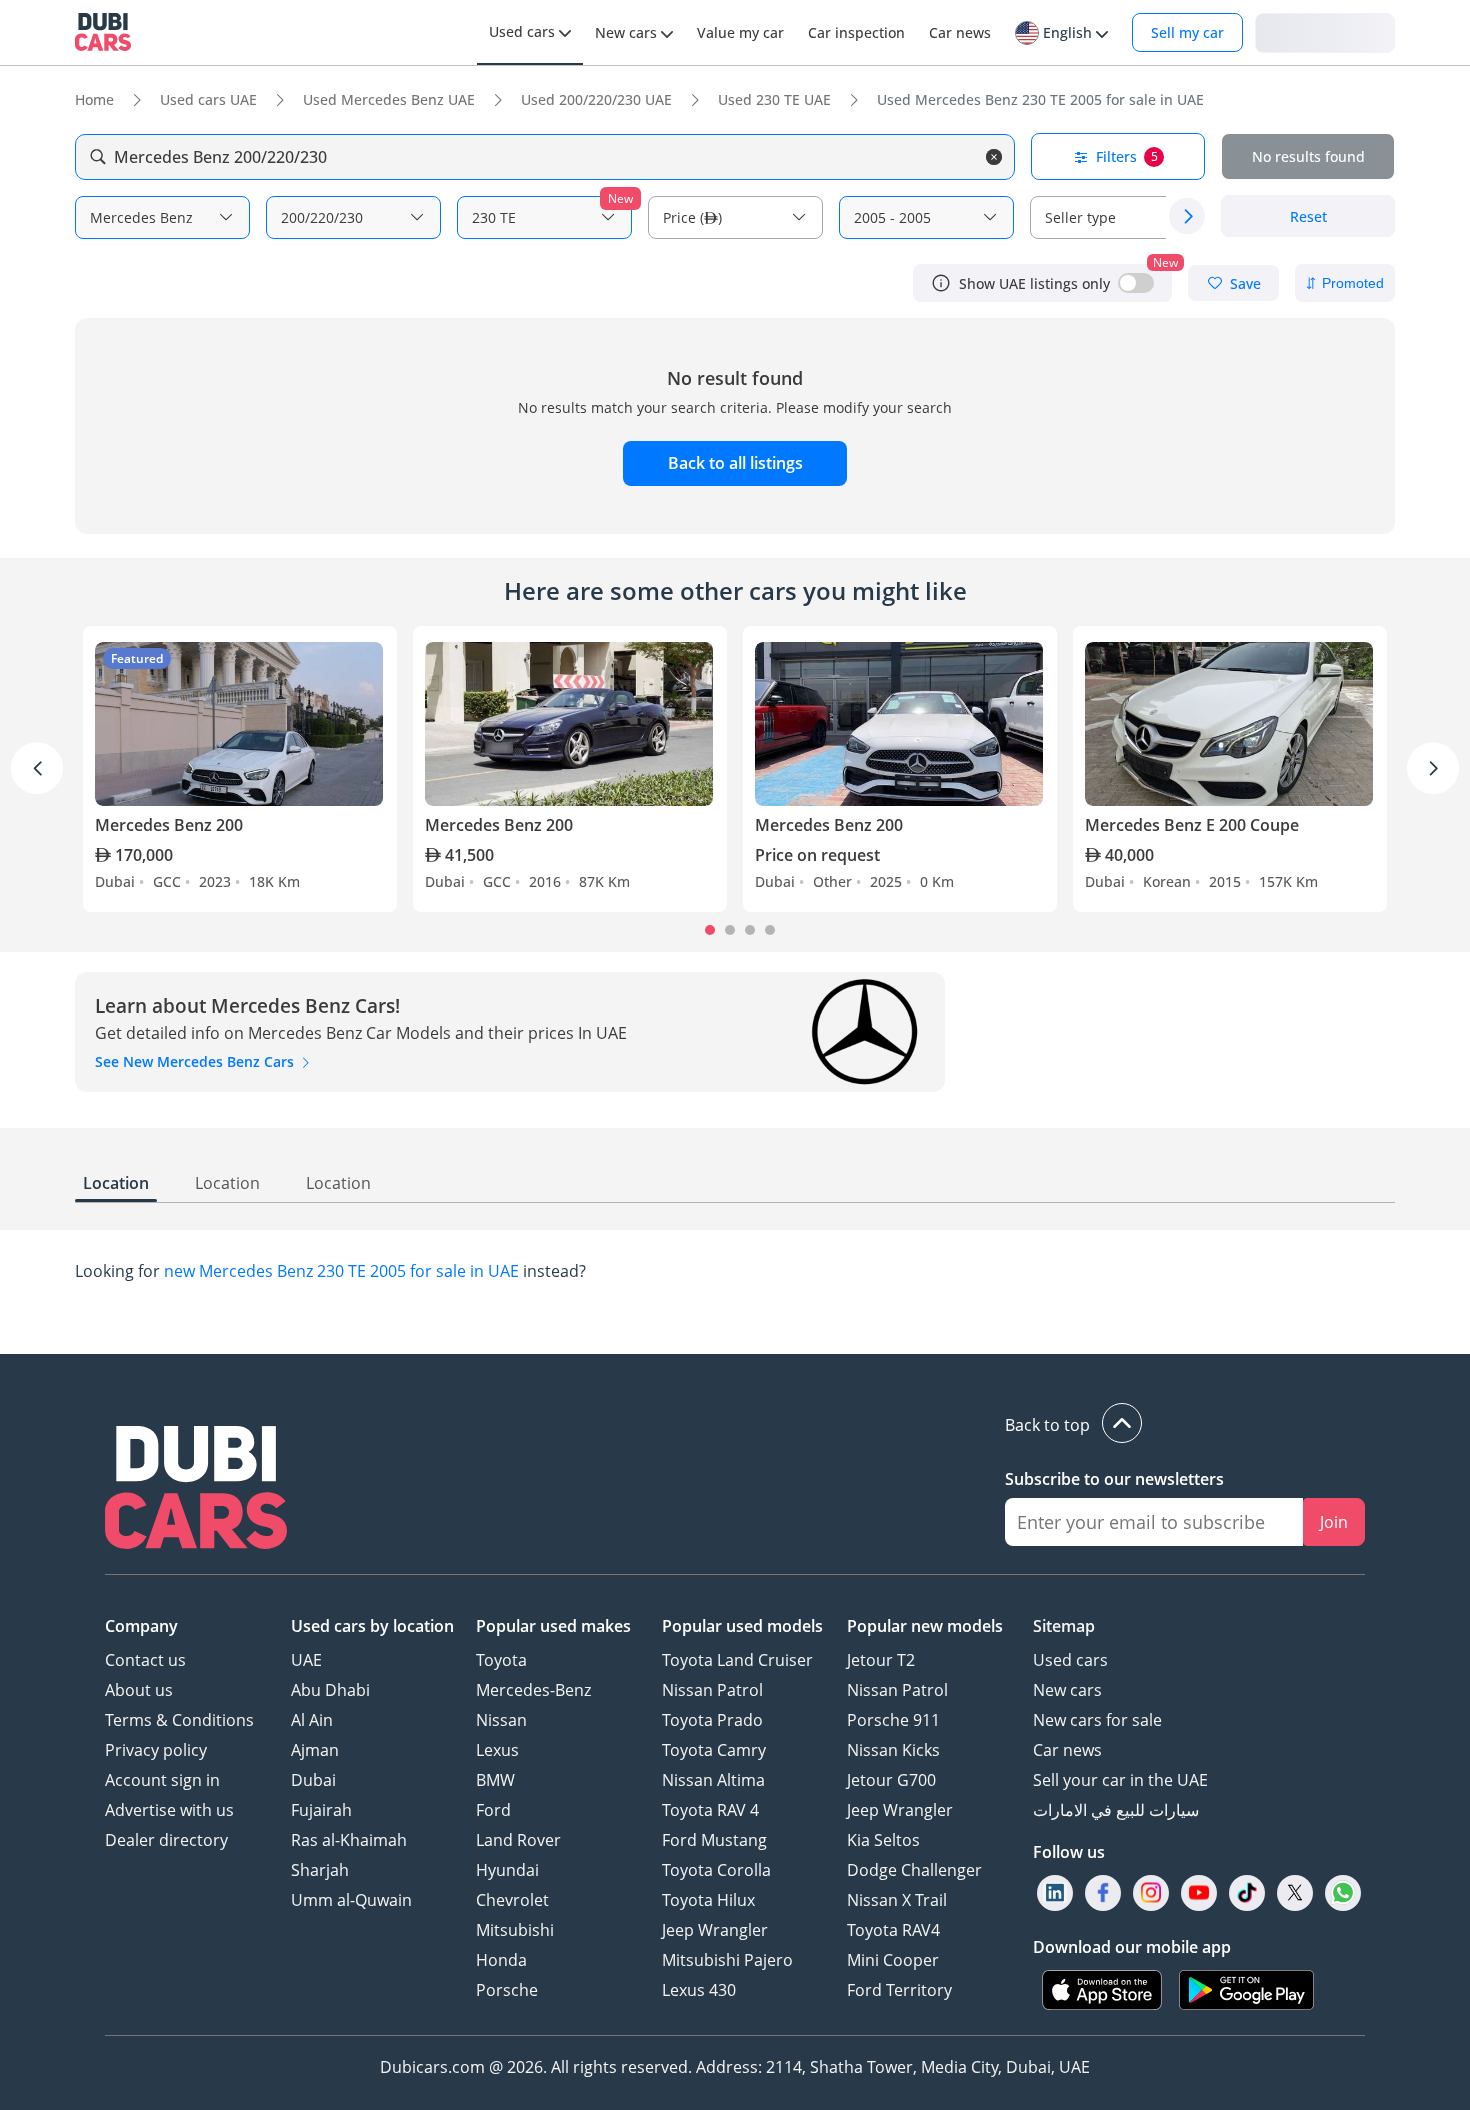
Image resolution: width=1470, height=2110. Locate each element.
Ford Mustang (714, 1840)
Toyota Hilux (708, 1900)
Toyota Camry (714, 1750)
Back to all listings (735, 463)
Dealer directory (166, 1840)
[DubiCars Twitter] (1295, 1893)
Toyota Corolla (716, 1870)
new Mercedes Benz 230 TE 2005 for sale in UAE (341, 1271)
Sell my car (1187, 32)
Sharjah (320, 1870)
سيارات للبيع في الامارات (1116, 1810)
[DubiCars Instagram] (1151, 1893)
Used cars (1070, 1660)
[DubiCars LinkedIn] (1055, 1893)
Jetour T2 (881, 1660)
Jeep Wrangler (715, 1930)
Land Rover (518, 1840)
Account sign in (162, 1780)
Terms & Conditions (179, 1720)
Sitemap (1064, 1626)
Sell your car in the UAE (1120, 1780)
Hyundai (507, 1870)
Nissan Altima (713, 1780)
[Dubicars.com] (196, 1490)
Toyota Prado (712, 1720)
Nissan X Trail (897, 1900)
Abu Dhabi (330, 1690)
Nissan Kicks (893, 1750)
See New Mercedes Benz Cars (196, 1061)
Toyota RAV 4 (710, 1810)
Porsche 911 (893, 1720)
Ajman (315, 1750)
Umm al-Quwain (351, 1900)
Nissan (501, 1720)
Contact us (145, 1660)
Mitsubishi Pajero (727, 1960)
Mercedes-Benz (533, 1690)
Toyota (501, 1660)
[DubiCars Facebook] (1103, 1893)
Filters (1127, 156)
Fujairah (321, 1810)
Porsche (507, 1990)
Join (1334, 1522)
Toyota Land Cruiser (737, 1660)
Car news (1067, 1750)
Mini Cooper (893, 1960)
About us (139, 1690)
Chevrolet (512, 1900)
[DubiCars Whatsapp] (1343, 1893)
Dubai (313, 1780)
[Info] (941, 283)
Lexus (497, 1750)
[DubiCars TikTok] (1247, 1893)
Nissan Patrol (712, 1690)
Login (1325, 31)
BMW (495, 1780)
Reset (1308, 216)
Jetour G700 (891, 1780)
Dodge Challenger (914, 1870)
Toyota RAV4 (893, 1930)
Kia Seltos (883, 1840)
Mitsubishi (515, 1930)
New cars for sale (1097, 1720)
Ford (493, 1810)
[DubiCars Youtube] (1199, 1893)
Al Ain (312, 1720)
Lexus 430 (699, 1990)
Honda (501, 1960)
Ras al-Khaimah (349, 1840)
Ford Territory (899, 1990)
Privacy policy (156, 1750)
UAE (306, 1660)
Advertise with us (169, 1810)
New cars (1067, 1690)
